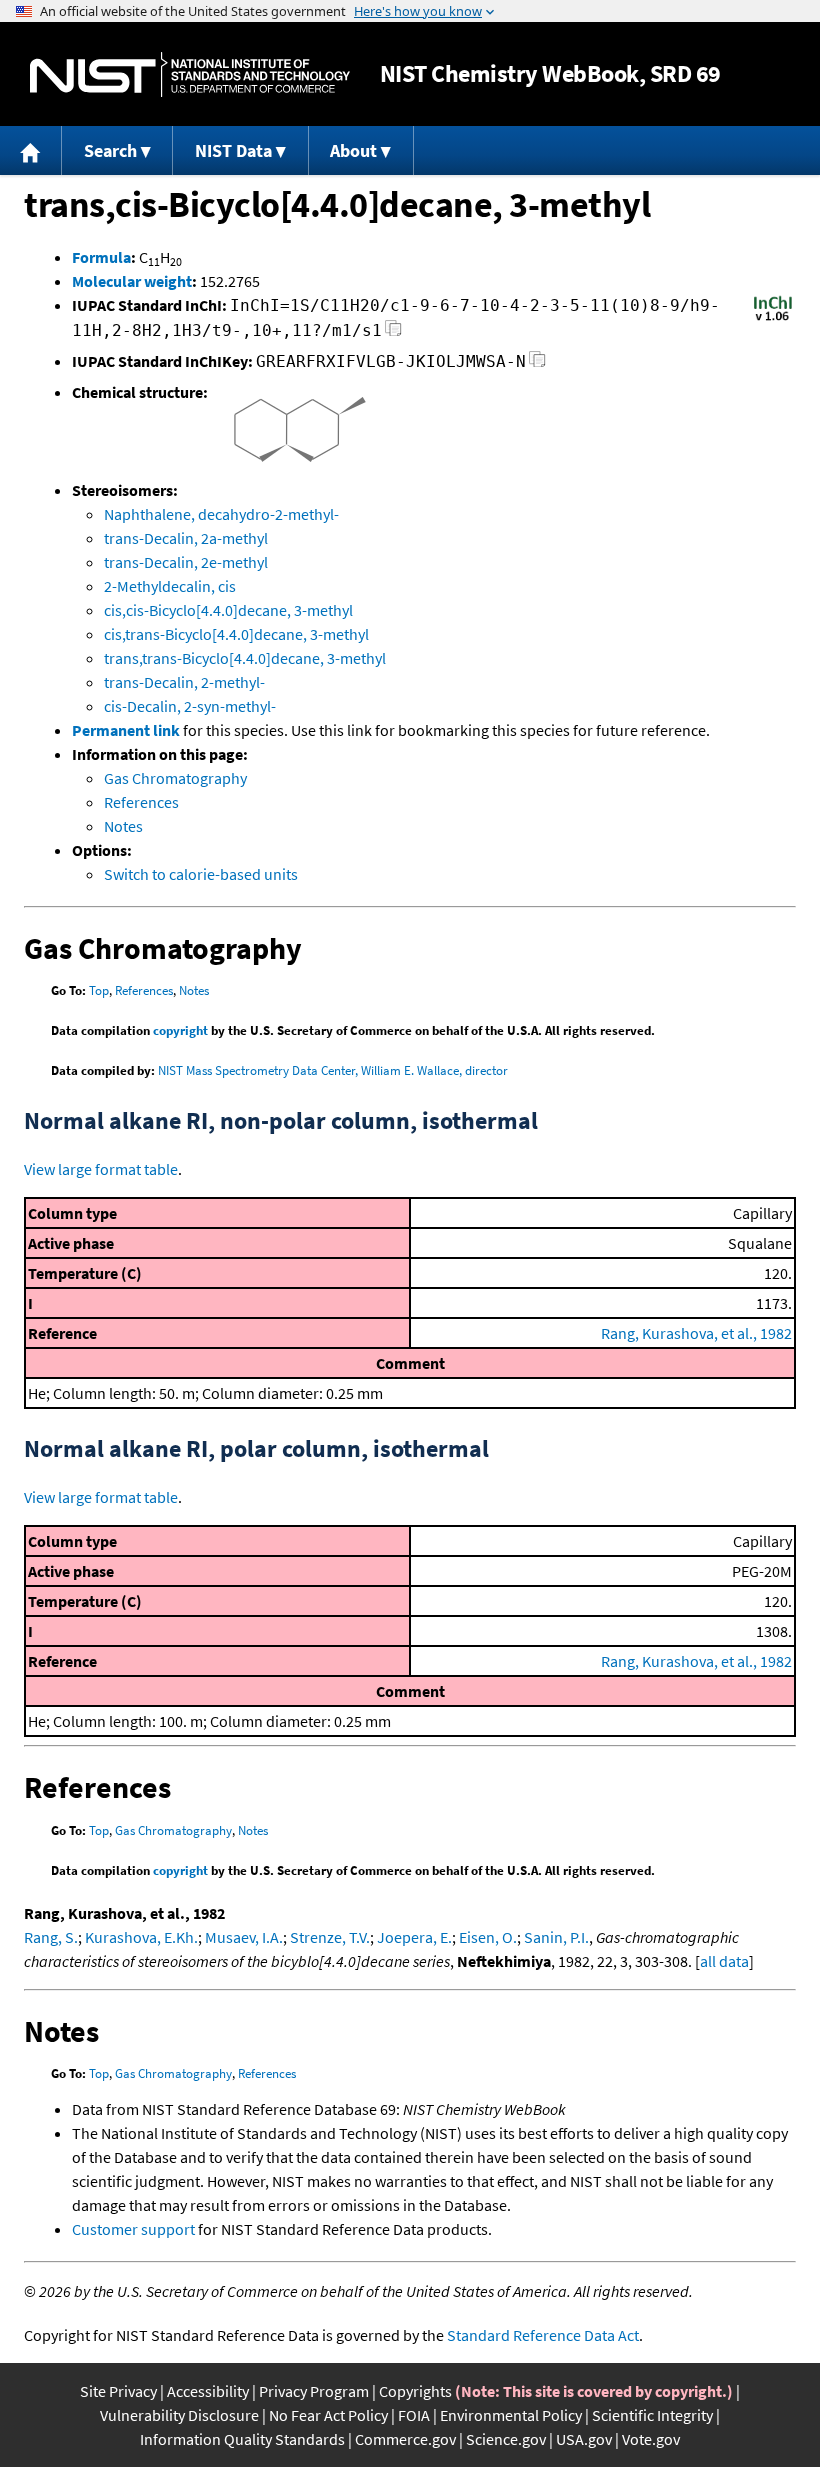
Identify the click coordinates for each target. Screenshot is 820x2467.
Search (110, 150)
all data (724, 1961)
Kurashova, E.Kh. (141, 1937)
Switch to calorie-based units (201, 874)
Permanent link (126, 730)
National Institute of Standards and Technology (190, 74)
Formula (101, 257)
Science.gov (506, 2439)
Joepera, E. (414, 1937)
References (141, 802)
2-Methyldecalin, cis (170, 586)
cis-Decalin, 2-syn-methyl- (190, 706)
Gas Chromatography (175, 778)
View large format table (101, 1169)
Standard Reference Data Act (543, 2335)
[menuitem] (31, 150)
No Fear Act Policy (328, 2415)
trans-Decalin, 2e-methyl (186, 562)
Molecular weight (132, 281)
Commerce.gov (405, 2439)
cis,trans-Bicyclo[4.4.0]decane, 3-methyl (236, 634)
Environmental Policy (511, 2415)
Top (99, 990)
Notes (123, 826)
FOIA (414, 2415)
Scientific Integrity (652, 2415)
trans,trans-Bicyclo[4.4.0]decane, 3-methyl (245, 658)
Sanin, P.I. (556, 1937)
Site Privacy (118, 2391)
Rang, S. (51, 1937)
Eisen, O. (488, 1937)
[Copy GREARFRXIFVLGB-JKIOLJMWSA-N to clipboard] (537, 364)
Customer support (133, 2229)
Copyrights (415, 2391)
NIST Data (233, 150)
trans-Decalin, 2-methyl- (184, 682)
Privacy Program (314, 2391)
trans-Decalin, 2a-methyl (186, 538)
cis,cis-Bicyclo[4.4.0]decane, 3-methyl (228, 610)
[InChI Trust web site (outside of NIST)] (773, 319)
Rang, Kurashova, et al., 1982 (696, 1333)
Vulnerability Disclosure (179, 2415)
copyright (180, 1030)
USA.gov (584, 2439)
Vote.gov (651, 2439)
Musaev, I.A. (244, 1937)
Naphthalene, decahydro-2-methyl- (221, 514)
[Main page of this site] (31, 150)
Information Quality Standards (242, 2439)
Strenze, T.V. (330, 1937)
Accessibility (208, 2391)
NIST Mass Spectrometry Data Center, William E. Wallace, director (333, 1070)
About (353, 150)
